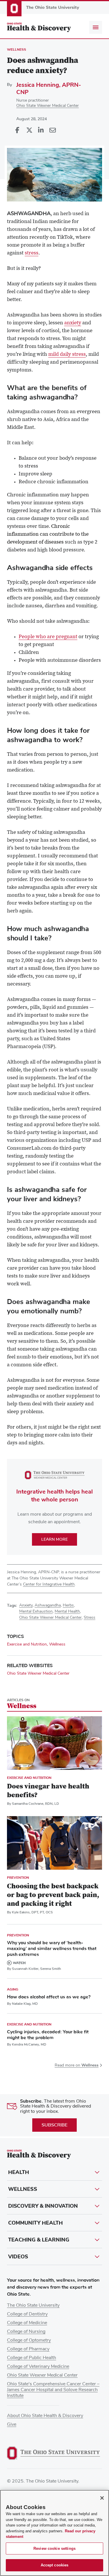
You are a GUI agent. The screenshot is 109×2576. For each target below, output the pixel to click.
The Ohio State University (33, 2305)
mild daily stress (67, 355)
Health (19, 2172)
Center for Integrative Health (49, 1584)
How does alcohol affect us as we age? (49, 1997)
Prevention (18, 1878)
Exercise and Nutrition (27, 1644)
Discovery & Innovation (43, 2206)
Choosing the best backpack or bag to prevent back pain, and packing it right (53, 1895)
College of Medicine (27, 2323)
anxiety (73, 323)
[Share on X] (29, 130)
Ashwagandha (48, 1605)
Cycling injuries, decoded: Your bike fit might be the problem (48, 2035)
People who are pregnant (48, 637)
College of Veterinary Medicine (38, 2366)
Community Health (35, 2223)
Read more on (77, 2065)
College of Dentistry (27, 2314)
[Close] (102, 2498)
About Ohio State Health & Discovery (45, 2416)
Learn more (54, 1539)
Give (12, 2424)
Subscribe (54, 2125)
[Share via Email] (52, 130)
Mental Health (67, 1611)
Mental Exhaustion (36, 1611)
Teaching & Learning (39, 2240)
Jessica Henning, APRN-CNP (49, 89)
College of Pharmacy (28, 2349)
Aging (13, 1989)
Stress (90, 1618)
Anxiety (26, 1605)
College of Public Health (32, 2358)
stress (32, 253)
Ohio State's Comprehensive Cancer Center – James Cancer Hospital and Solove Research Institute (53, 2390)
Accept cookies (55, 2565)
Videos (18, 2257)
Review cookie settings (54, 2548)
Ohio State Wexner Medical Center (48, 106)
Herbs (68, 1605)
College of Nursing (26, 2331)
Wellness (17, 49)
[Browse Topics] (96, 27)
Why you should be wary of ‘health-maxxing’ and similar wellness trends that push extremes (52, 1949)
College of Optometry (29, 2340)
